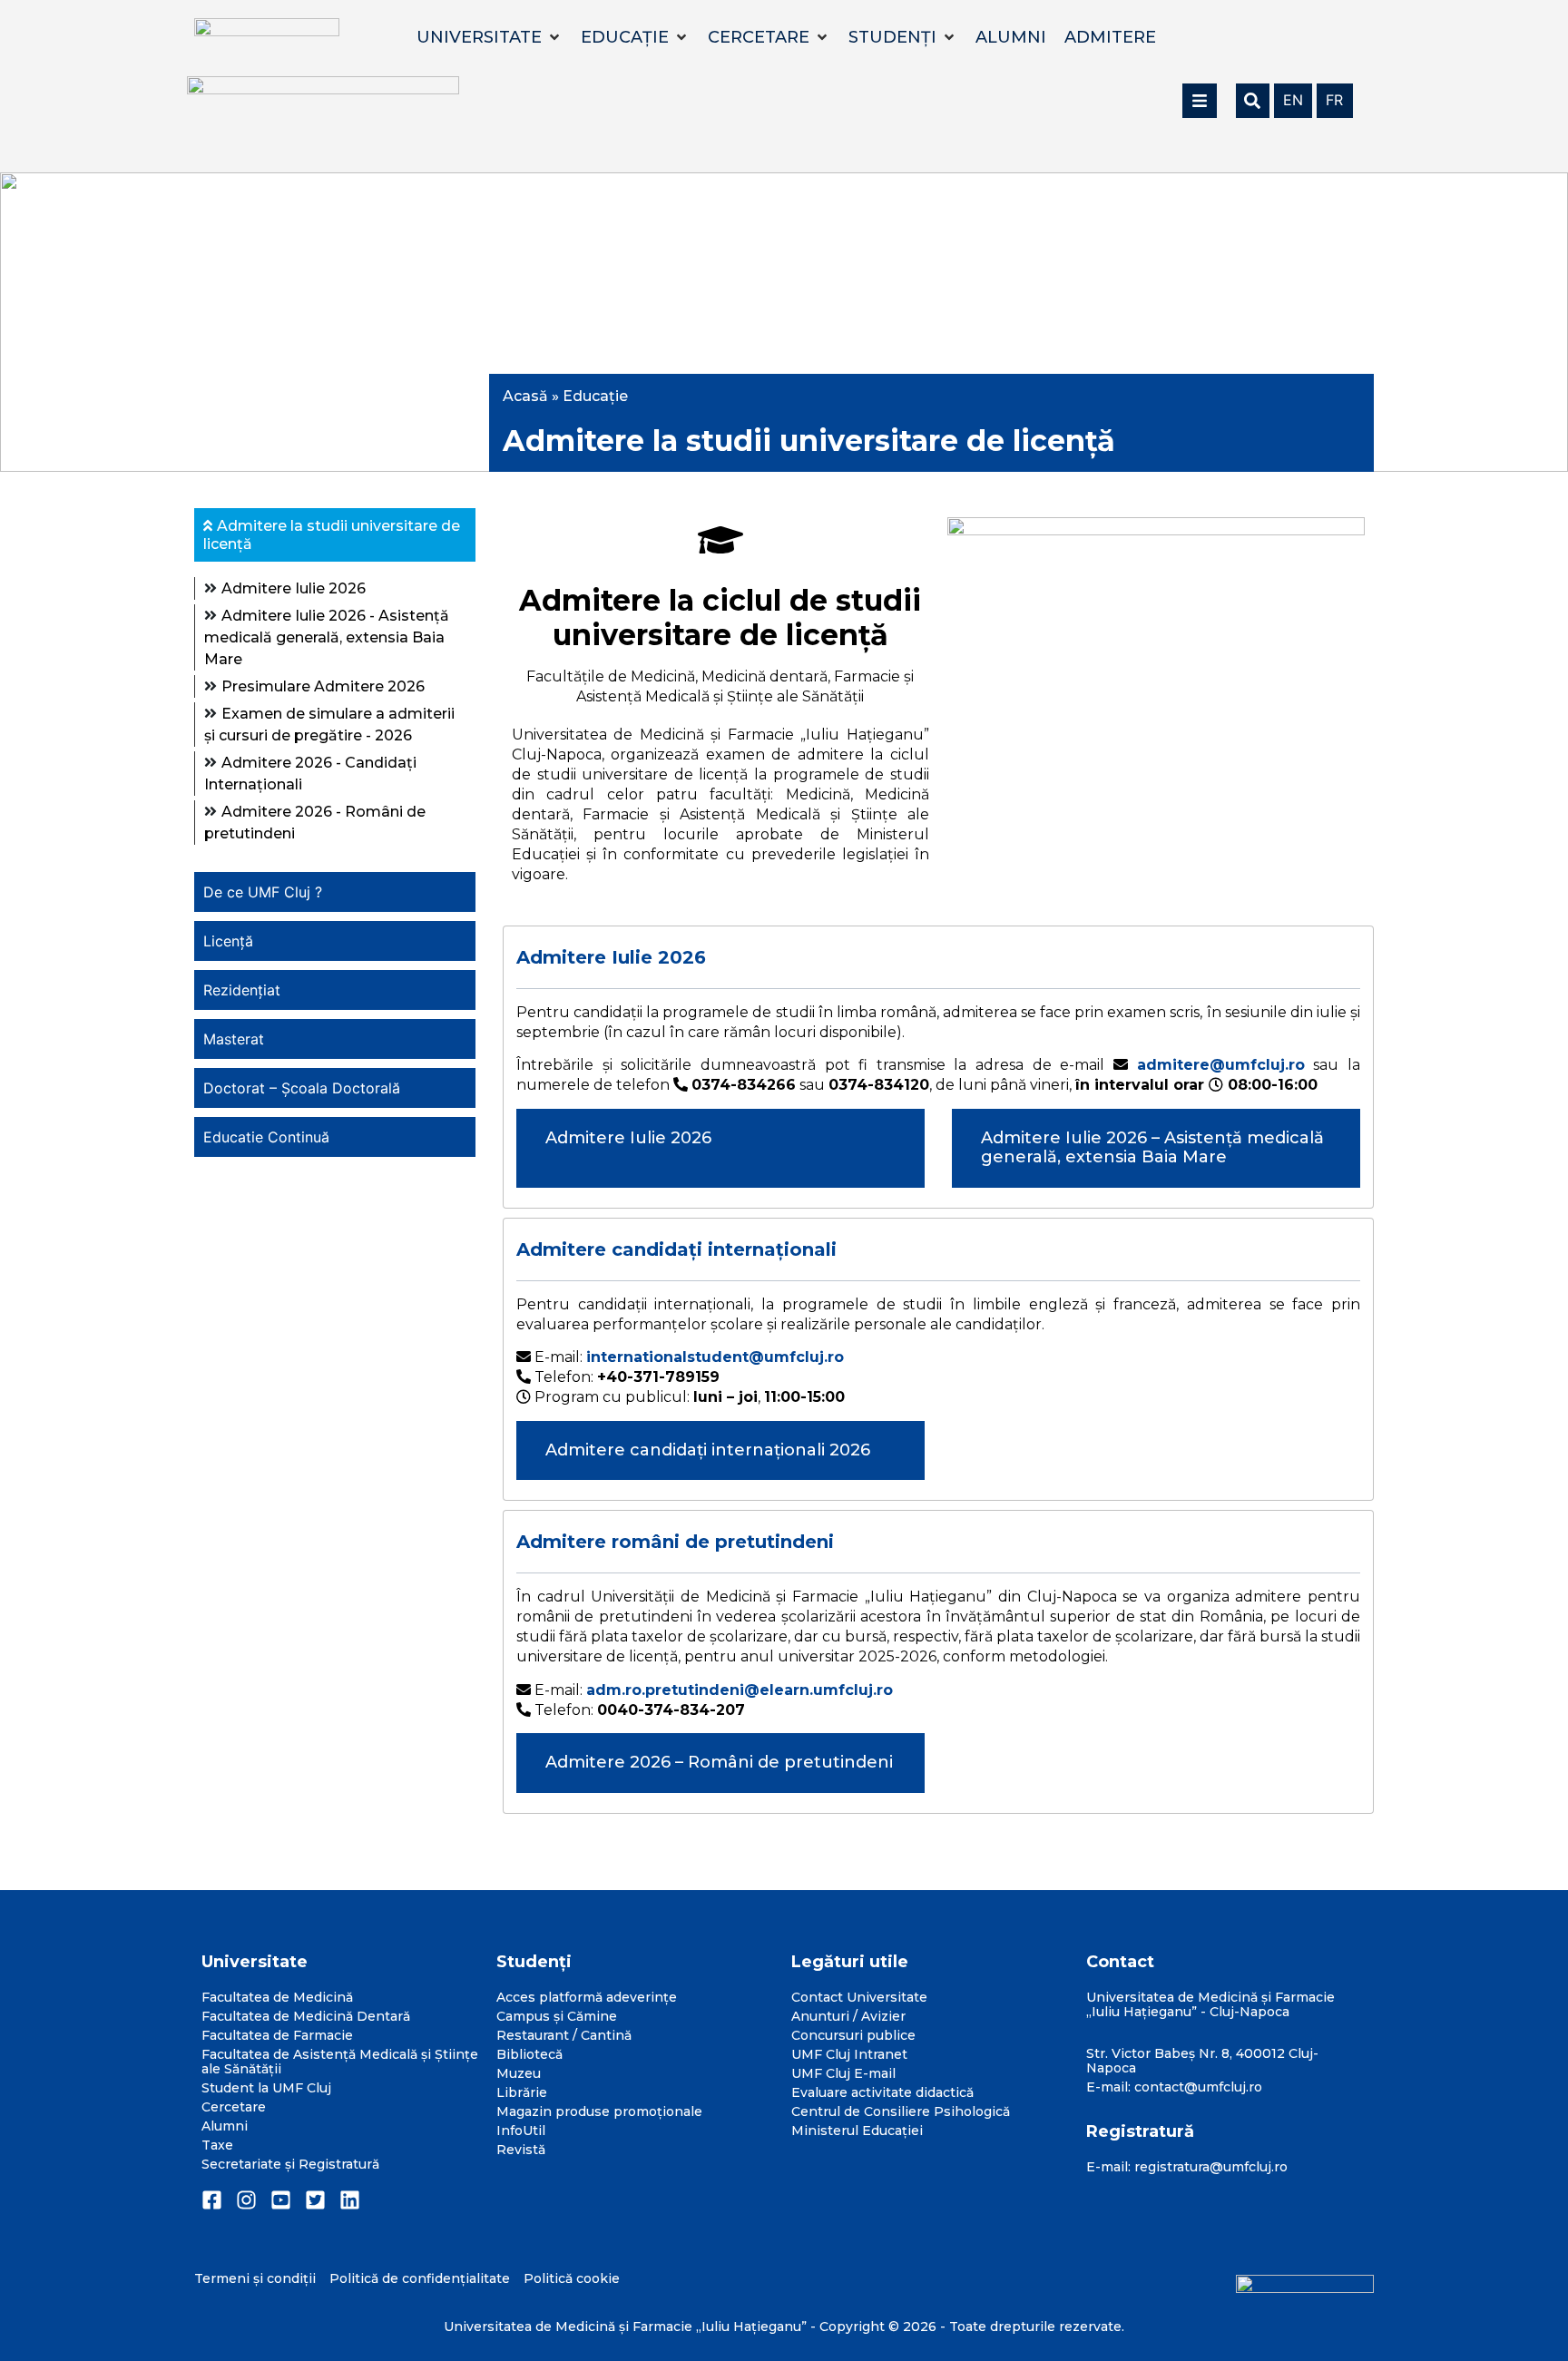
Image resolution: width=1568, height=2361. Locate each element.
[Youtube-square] (281, 2200)
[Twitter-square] (315, 2200)
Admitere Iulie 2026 (294, 588)
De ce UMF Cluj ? (263, 892)
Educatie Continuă (266, 1137)
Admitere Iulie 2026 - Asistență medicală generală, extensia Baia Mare (327, 637)
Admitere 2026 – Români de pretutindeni (719, 1762)
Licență (228, 941)
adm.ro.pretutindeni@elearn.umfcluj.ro (740, 1690)
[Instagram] (246, 2200)
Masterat (234, 1039)
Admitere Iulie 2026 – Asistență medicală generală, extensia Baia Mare (1152, 1148)
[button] (490, 37)
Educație (595, 396)
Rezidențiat (242, 990)
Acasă (525, 396)
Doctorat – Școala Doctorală (302, 1088)
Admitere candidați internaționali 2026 (708, 1450)
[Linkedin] (350, 2200)
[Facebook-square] (212, 2200)
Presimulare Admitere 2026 (323, 686)
